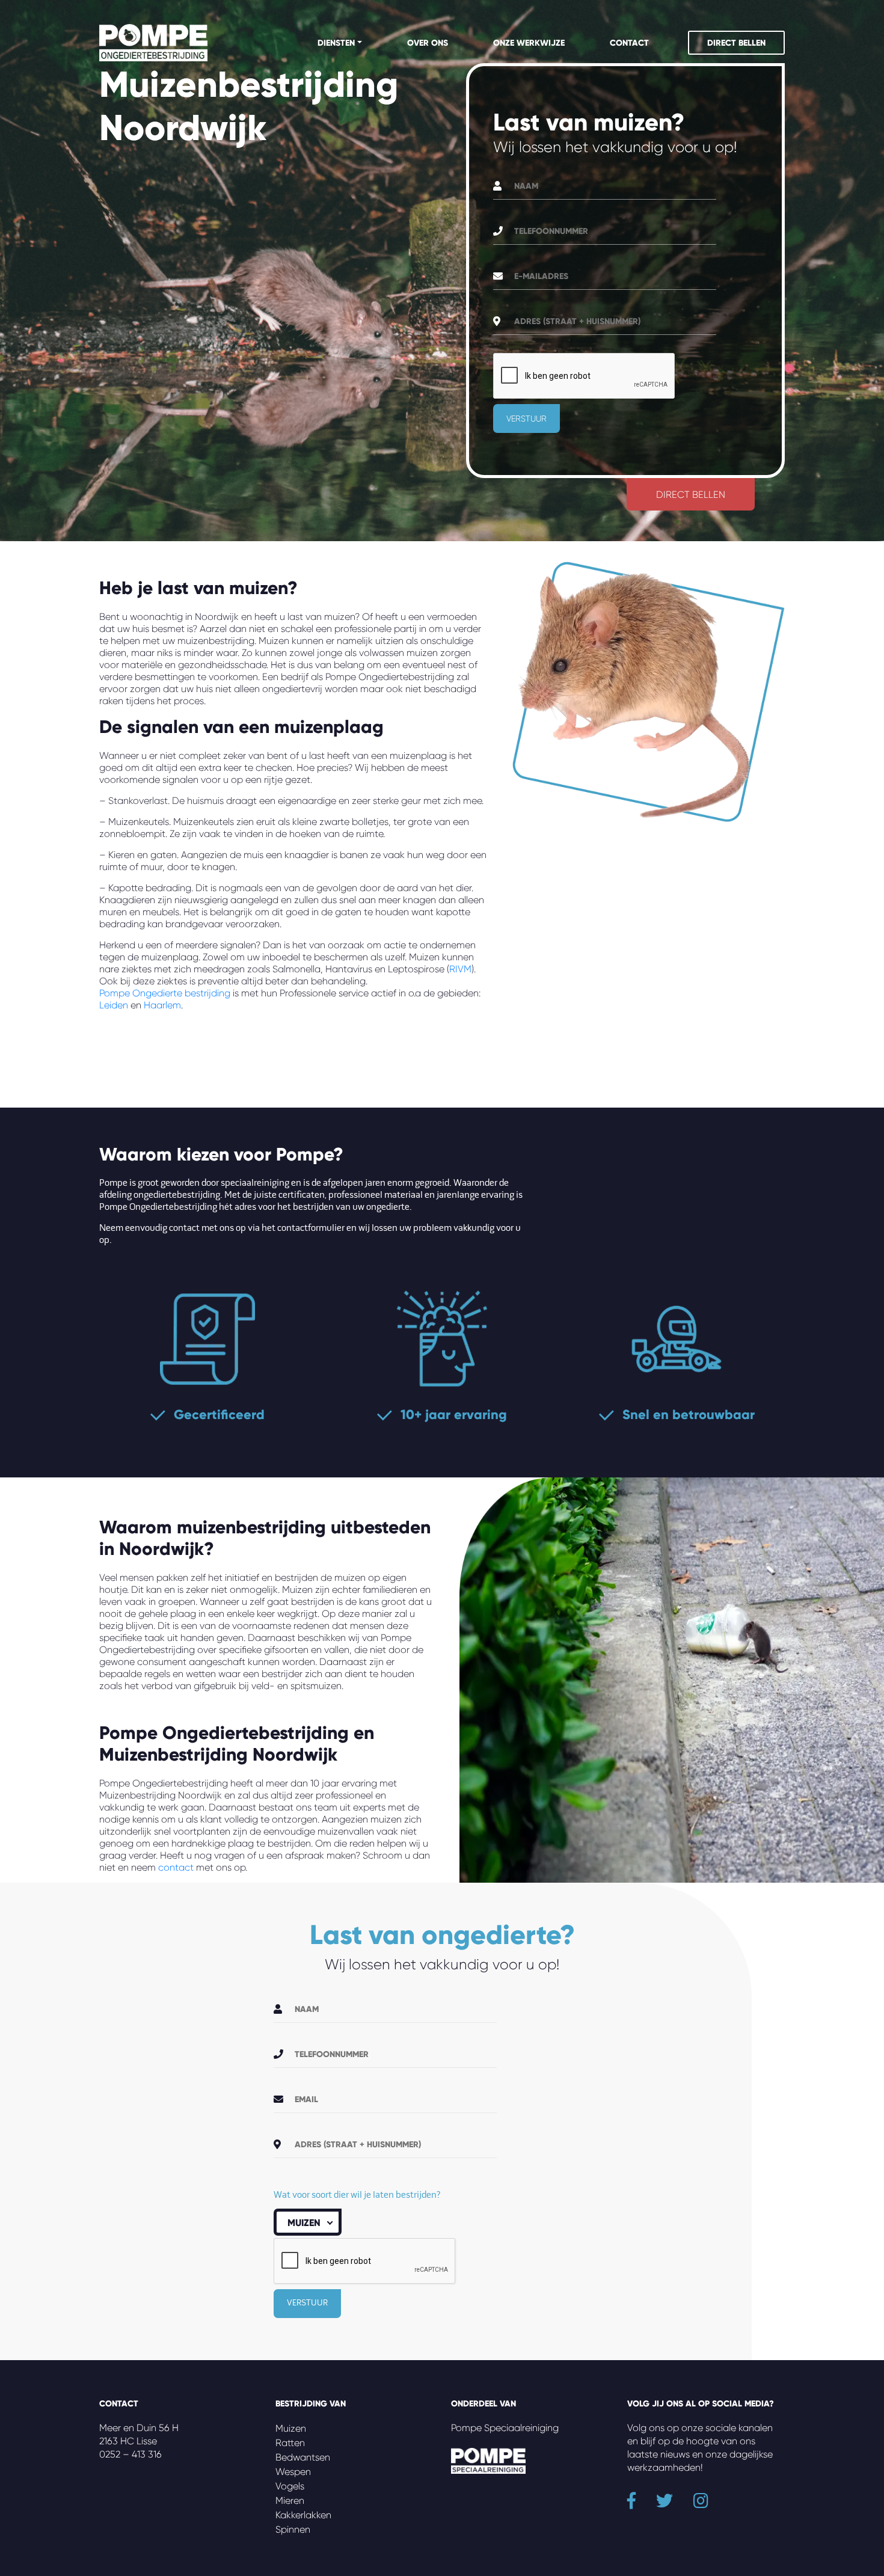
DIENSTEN (336, 43)
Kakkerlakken (303, 2515)
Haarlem (162, 1005)
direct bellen (691, 495)
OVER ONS (428, 43)
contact (176, 1867)
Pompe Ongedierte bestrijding (165, 993)
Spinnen (293, 2529)
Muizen (291, 2428)
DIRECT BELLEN (736, 43)
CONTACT (629, 43)
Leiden (114, 1005)
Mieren (290, 2501)
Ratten (290, 2443)
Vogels (290, 2486)
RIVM (460, 969)
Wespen (293, 2472)
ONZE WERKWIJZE (529, 43)
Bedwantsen (303, 2457)
